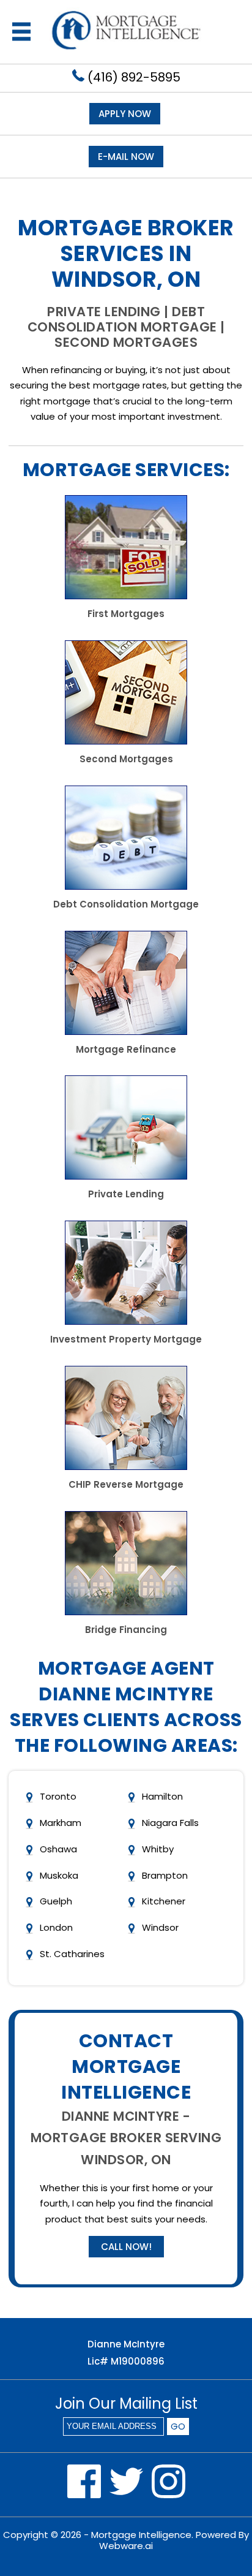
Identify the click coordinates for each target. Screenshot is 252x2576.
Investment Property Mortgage (126, 1339)
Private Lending (126, 1194)
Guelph (56, 1901)
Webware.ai (126, 2546)
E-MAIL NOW (126, 157)
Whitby (158, 1849)
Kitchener (164, 1901)
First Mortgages (126, 614)
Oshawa (58, 1849)
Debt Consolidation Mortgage (126, 904)
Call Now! (126, 2247)
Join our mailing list (126, 2405)
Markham (61, 1823)
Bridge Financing (126, 1630)
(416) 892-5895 (132, 77)
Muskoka (59, 1875)
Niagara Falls (170, 1823)
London (56, 1927)
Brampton (165, 1875)
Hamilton (162, 1796)
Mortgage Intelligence (141, 2535)
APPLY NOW (125, 114)
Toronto (58, 1796)
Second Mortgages (126, 759)
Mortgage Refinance (126, 1049)
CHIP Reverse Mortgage (126, 1484)
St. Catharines (72, 1954)
